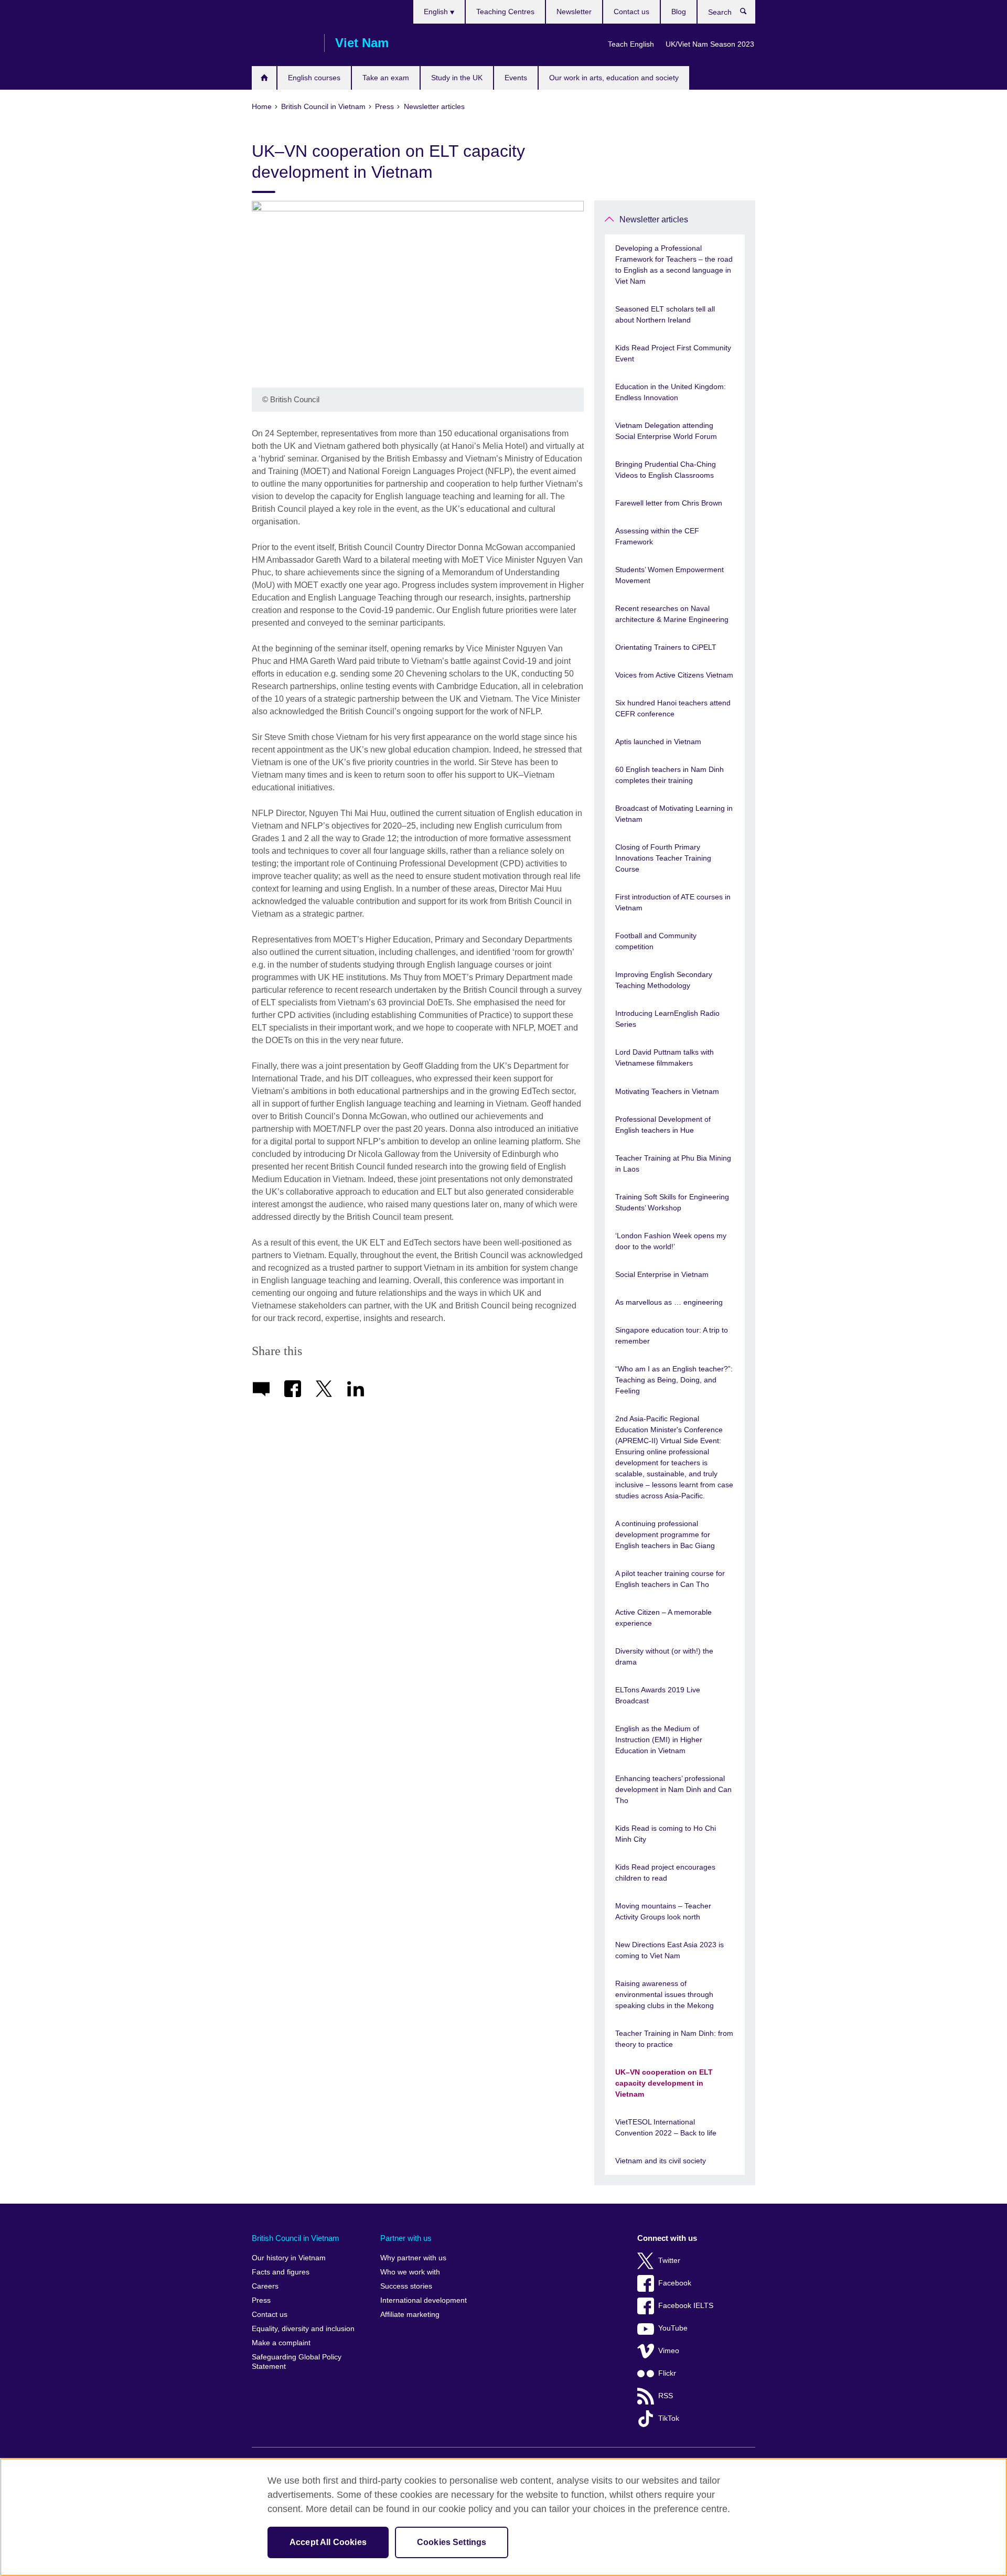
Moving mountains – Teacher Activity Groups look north (663, 1911)
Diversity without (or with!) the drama (664, 1656)
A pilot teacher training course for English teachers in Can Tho (670, 1579)
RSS (666, 2396)
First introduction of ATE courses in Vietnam (673, 902)
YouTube (673, 2328)
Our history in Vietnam (289, 2258)
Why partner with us (413, 2258)
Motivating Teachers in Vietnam (667, 1091)
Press (261, 2300)
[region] (504, 2517)
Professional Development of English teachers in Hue (663, 1125)
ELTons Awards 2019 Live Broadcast (658, 1695)
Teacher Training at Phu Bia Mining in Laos (673, 1163)
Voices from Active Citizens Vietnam (674, 675)
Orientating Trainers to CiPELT (666, 647)
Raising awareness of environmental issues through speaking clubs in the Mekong (665, 1994)
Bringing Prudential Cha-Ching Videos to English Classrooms (666, 470)
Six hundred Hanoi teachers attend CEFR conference (673, 708)
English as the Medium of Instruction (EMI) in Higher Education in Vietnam (659, 1740)
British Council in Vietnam (296, 2238)
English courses (314, 78)
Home (264, 78)
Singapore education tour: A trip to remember (672, 1335)
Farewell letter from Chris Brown (669, 503)
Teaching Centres (505, 12)
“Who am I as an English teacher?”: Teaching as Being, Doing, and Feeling (674, 1380)
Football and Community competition (656, 941)
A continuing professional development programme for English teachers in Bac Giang (665, 1534)
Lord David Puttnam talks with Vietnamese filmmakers (665, 1058)
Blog (679, 12)
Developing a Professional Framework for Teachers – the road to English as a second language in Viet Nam (674, 265)
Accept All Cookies (328, 2542)
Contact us (631, 12)
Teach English (631, 44)
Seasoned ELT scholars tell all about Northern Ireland (665, 314)
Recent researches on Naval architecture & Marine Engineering (672, 614)
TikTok (669, 2418)
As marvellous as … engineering (669, 1302)
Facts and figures (281, 2272)
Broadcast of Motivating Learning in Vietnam (674, 814)
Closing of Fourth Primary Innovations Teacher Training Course (663, 858)
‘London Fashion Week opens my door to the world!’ (671, 1241)
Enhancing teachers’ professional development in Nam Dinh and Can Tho (673, 1789)
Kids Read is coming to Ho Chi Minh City (666, 1834)
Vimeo (669, 2351)
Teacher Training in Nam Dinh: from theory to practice (674, 2039)
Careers (265, 2286)
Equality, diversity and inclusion (303, 2329)
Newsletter (574, 12)
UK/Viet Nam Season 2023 (710, 44)
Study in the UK (457, 78)
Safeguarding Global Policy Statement (297, 2362)
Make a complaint (281, 2343)
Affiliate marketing (410, 2315)
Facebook (675, 2283)
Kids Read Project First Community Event (673, 353)
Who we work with (410, 2272)
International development (424, 2300)
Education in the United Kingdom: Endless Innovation (671, 392)
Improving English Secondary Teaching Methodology (664, 980)
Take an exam (386, 78)
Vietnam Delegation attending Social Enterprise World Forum (666, 431)
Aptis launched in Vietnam (658, 742)
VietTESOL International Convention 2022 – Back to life (666, 2127)
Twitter (669, 2261)
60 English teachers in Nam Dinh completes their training (669, 775)
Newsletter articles (654, 219)
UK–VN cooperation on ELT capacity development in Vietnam (664, 2083)
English (437, 12)
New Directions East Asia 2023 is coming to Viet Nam (669, 1950)
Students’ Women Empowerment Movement (669, 575)
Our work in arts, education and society (614, 78)
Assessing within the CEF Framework (657, 536)
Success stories (406, 2286)
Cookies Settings (452, 2542)
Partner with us (406, 2238)
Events (516, 78)
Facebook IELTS (686, 2306)
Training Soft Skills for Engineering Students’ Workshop (672, 1202)
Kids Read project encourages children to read (665, 1872)
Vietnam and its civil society (661, 2161)
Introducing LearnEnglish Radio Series (667, 1019)
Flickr (667, 2373)
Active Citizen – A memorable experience (663, 1618)
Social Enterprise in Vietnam (662, 1274)
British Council (283, 43)
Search (749, 14)
